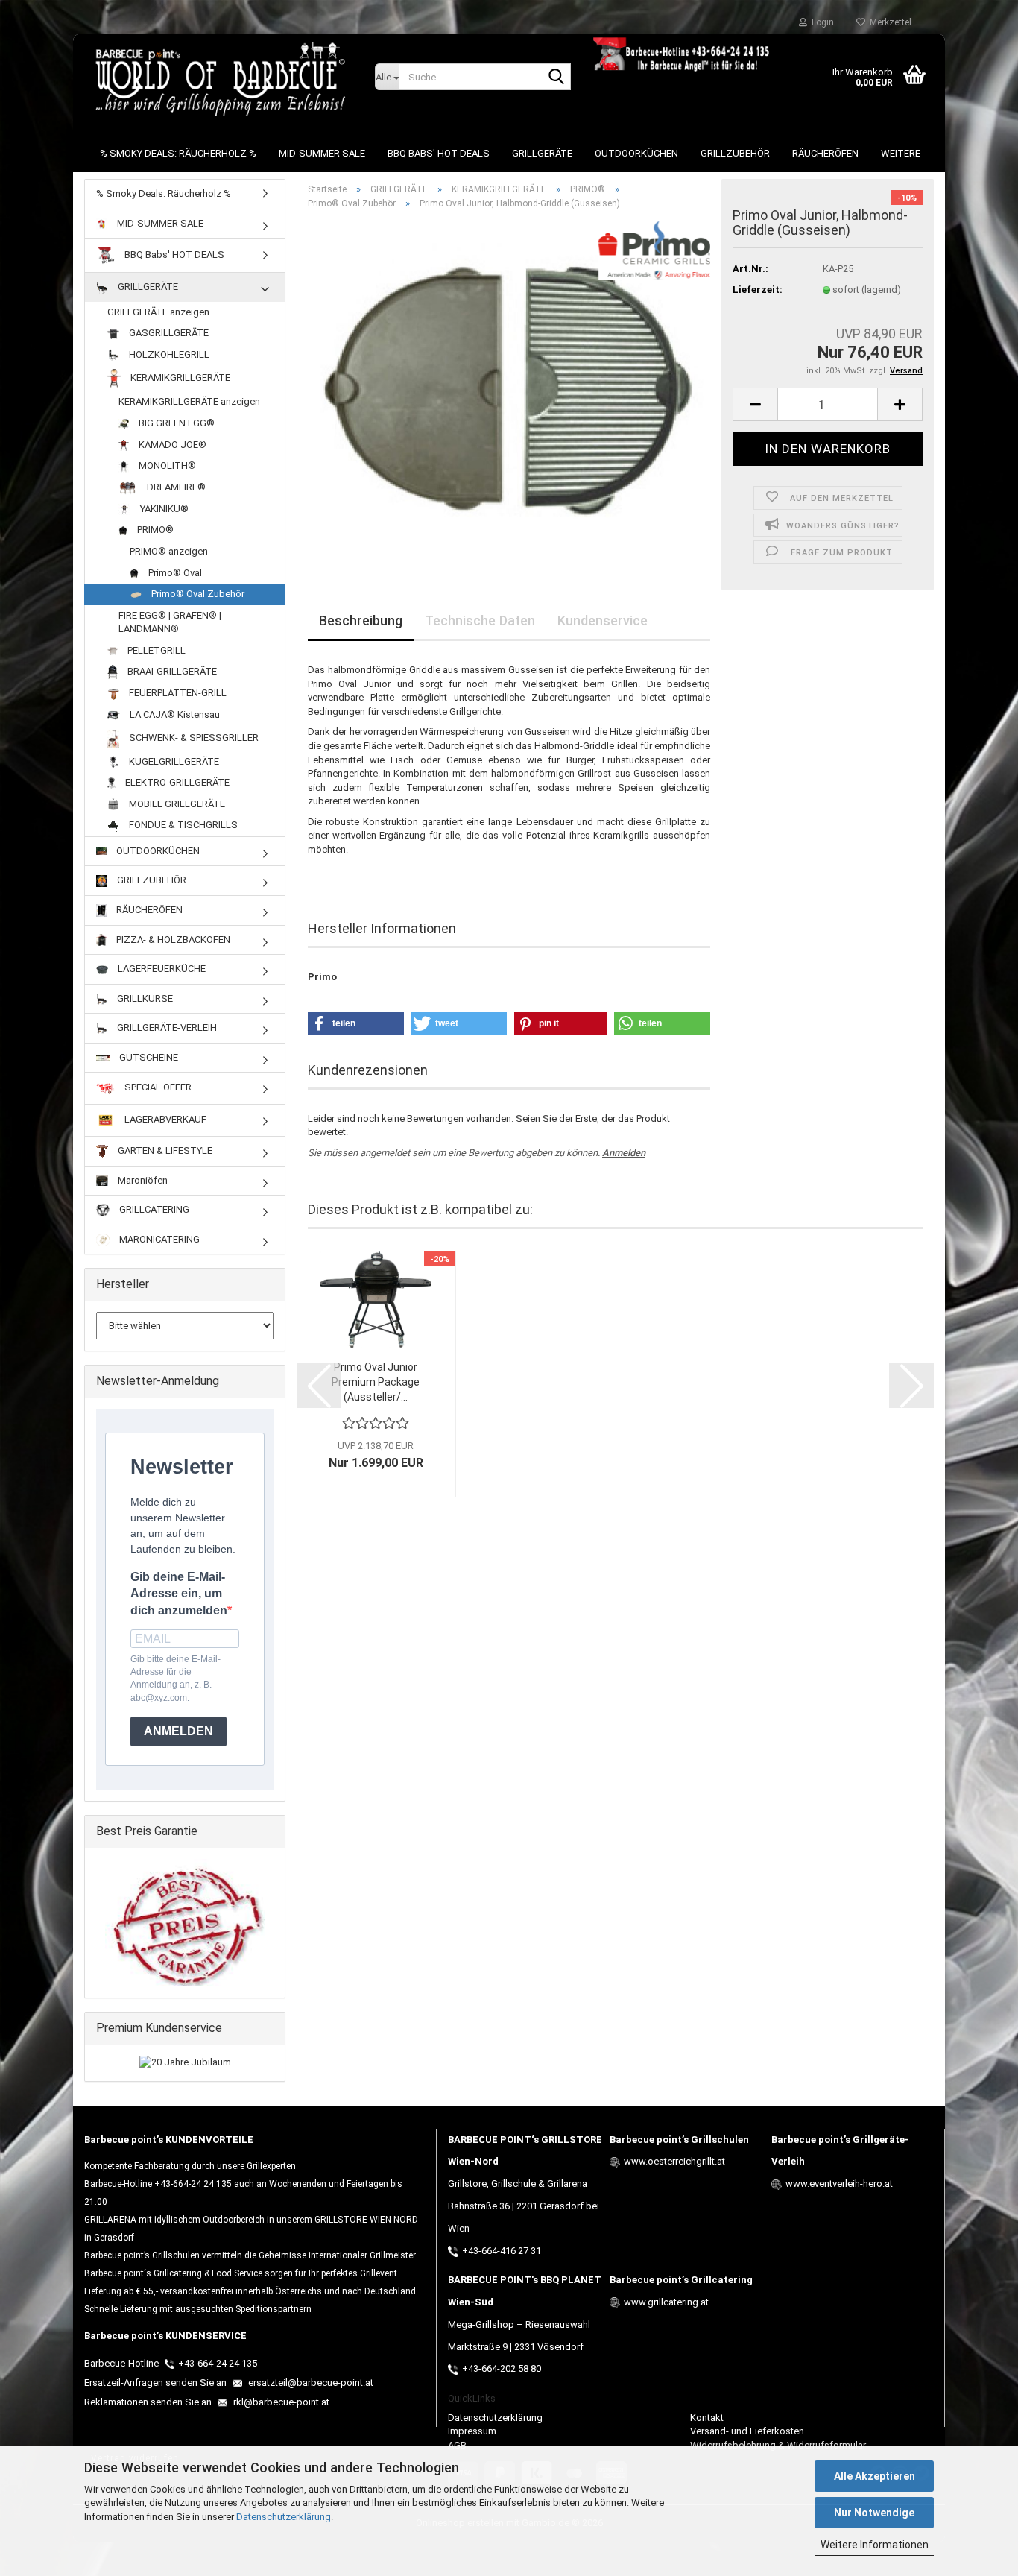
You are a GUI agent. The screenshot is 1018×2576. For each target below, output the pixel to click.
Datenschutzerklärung (284, 2517)
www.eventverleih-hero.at (839, 2184)
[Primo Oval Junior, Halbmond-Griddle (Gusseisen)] (509, 389)
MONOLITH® (166, 465)
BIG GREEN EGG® (176, 423)
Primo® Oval (174, 573)
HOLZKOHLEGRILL (168, 354)
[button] (755, 404)
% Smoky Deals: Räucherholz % (178, 153)
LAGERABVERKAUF (164, 1120)
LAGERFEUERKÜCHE (161, 969)
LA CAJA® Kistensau (174, 714)
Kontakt (707, 2418)
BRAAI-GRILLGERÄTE (171, 671)
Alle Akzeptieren (875, 2476)
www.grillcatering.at (666, 2302)
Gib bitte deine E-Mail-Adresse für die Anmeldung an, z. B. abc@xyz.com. (176, 1678)
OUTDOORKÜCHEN (636, 153)
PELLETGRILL (155, 650)
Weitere (901, 153)
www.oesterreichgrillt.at (674, 2161)
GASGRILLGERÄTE (168, 333)
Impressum (472, 2431)
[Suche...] (557, 78)
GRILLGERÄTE (542, 153)
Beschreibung (361, 621)
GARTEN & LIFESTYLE (164, 1150)
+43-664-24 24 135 (218, 2363)
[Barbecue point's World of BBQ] (218, 78)
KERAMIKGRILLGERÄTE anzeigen (189, 401)
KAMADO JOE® (171, 445)
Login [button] (821, 22)
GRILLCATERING (153, 1209)
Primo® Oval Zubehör (197, 594)
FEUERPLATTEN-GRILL (177, 693)
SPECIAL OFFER (157, 1088)
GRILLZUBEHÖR (735, 153)
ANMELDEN (178, 1731)
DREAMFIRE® (175, 487)
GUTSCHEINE (148, 1057)
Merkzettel (888, 22)
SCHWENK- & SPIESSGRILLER (193, 738)
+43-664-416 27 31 (502, 2251)
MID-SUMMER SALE (322, 153)
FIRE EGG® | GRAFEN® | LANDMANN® (170, 622)
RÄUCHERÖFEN (825, 153)
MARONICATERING (158, 1239)
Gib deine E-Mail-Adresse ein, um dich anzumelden (179, 1594)
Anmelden (624, 1153)
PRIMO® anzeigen (169, 551)
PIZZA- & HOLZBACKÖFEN (172, 940)
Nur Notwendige (874, 2513)
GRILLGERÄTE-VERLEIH (166, 1027)
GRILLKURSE (144, 998)
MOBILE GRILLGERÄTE (176, 804)
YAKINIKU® (163, 509)
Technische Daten (480, 621)
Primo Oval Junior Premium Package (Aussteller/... (376, 1382)
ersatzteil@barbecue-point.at (310, 2383)
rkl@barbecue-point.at (280, 2402)
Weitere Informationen (875, 2545)
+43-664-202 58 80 (502, 2368)
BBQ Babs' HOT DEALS (439, 153)
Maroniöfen (142, 1180)
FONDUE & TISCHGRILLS (182, 825)
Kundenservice (603, 621)
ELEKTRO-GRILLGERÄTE (176, 782)
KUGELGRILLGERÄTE (173, 761)
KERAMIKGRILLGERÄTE (179, 378)
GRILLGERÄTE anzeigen (158, 312)
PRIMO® (154, 530)
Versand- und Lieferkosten (747, 2431)
